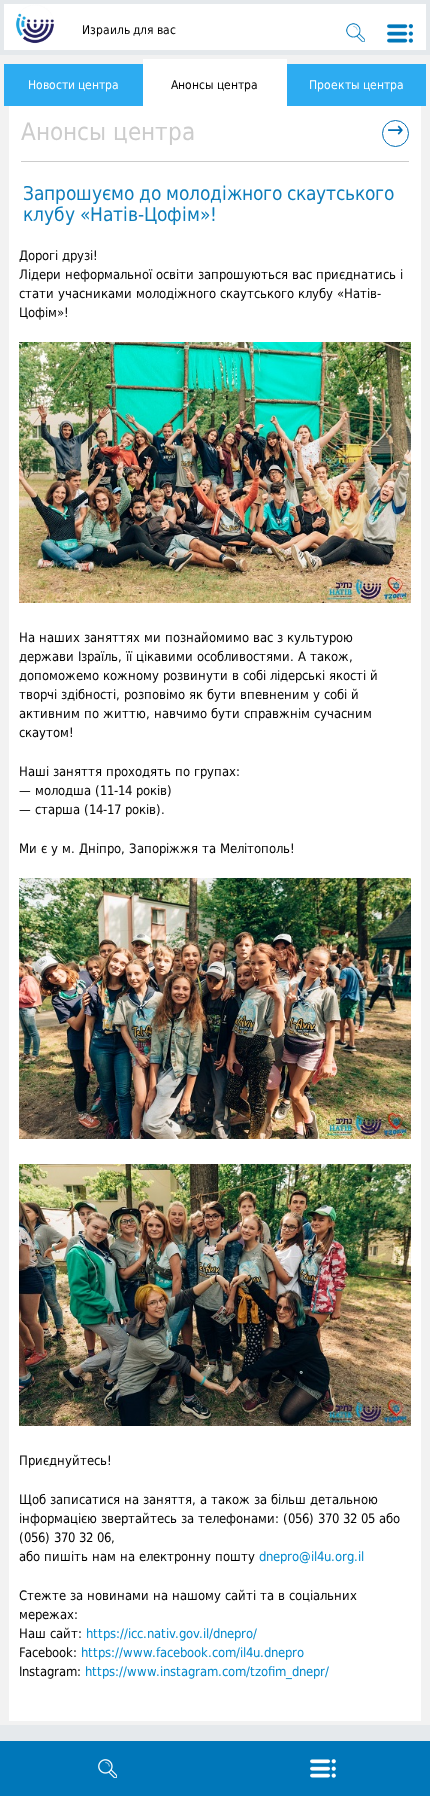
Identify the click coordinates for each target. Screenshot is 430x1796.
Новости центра (73, 85)
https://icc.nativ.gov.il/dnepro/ (171, 1633)
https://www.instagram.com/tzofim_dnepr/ (207, 1671)
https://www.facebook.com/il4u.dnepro (192, 1652)
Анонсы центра (214, 85)
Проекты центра (356, 85)
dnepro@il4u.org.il (311, 1556)
